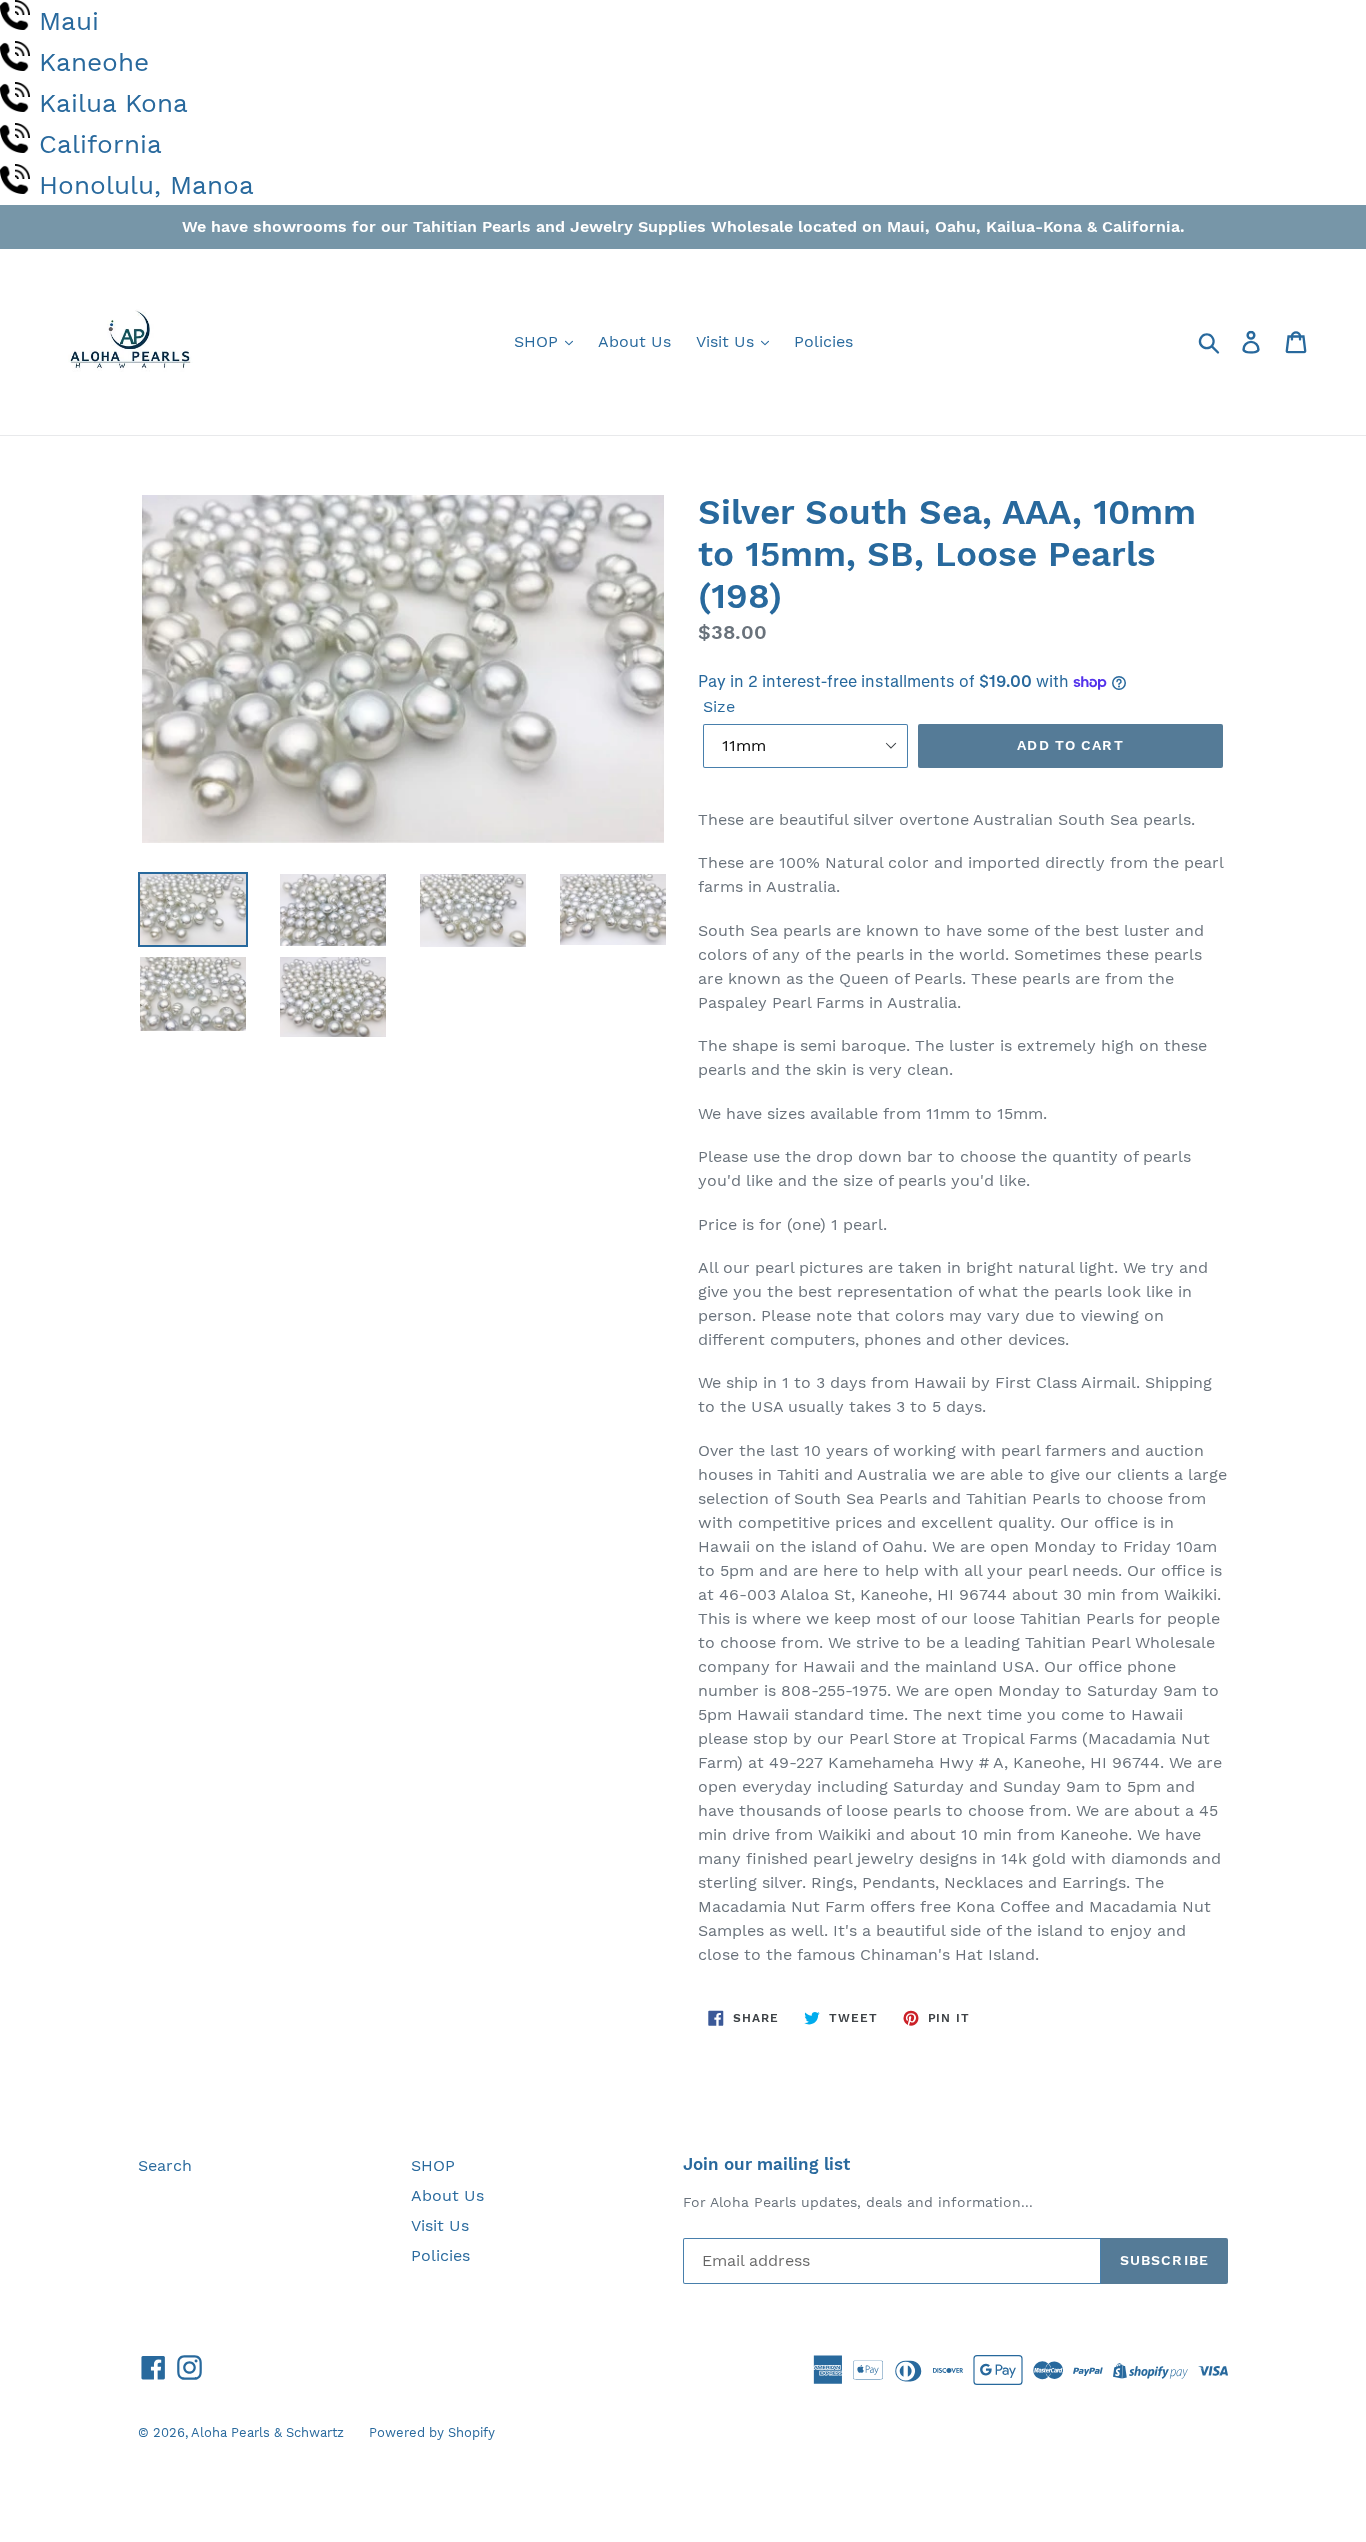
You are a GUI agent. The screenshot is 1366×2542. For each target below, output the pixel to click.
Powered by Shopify (432, 2432)
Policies (823, 341)
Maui (69, 21)
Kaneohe (94, 62)
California (100, 144)
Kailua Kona (113, 103)
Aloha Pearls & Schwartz (267, 2432)
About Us (634, 341)
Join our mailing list (766, 2164)
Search (165, 2165)
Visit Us (727, 341)
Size (719, 706)
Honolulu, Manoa (146, 185)
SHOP (538, 341)
